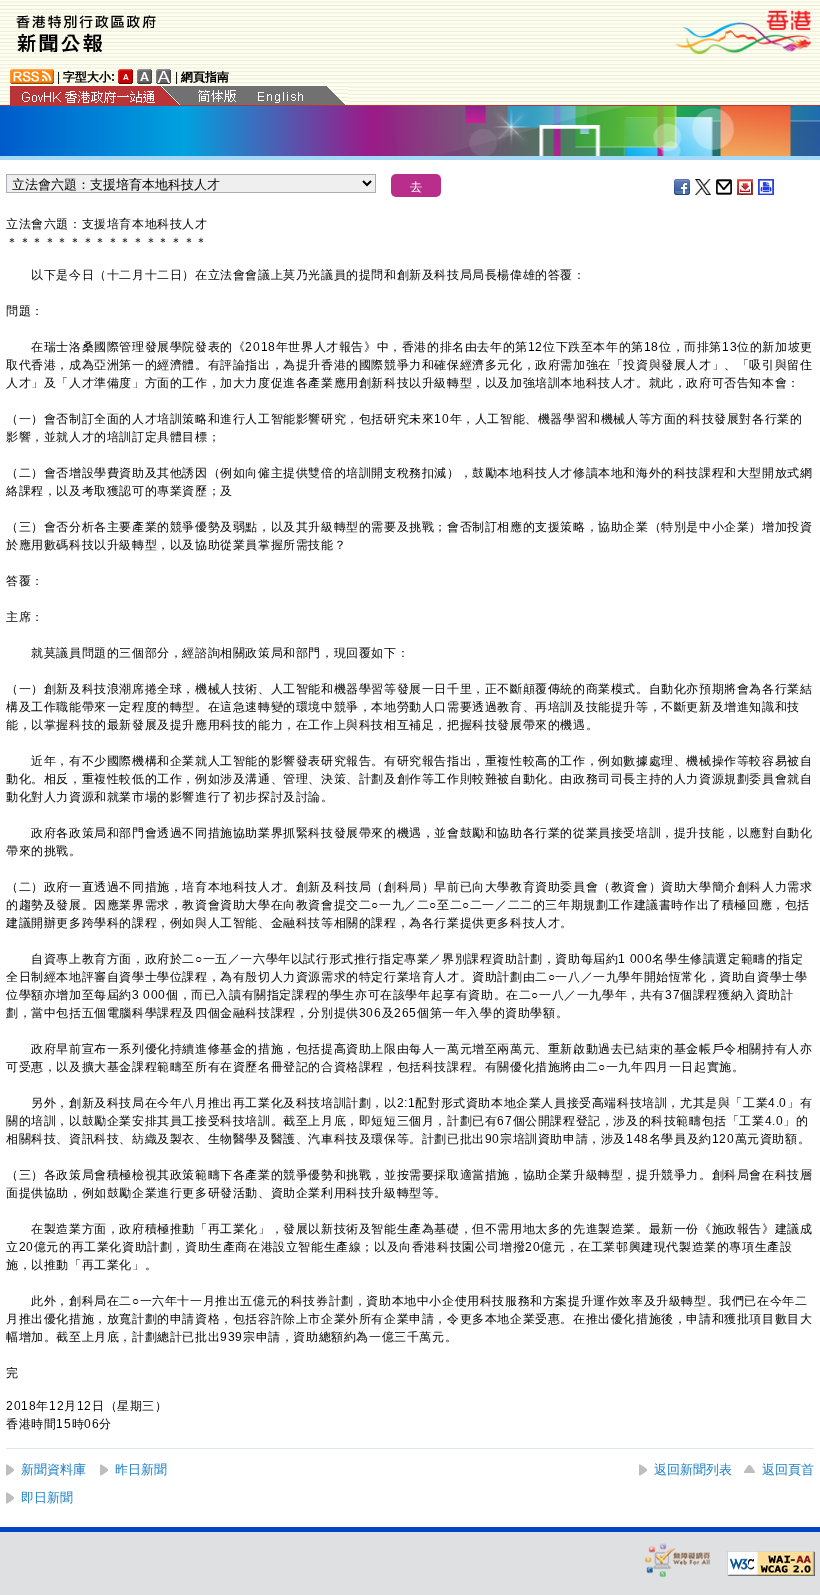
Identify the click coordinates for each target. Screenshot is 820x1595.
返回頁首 (788, 1469)
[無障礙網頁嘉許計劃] (678, 1559)
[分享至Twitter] (704, 187)
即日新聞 (47, 1497)
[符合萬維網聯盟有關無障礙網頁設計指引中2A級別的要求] (771, 1564)
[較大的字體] (145, 76)
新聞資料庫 (53, 1469)
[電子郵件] (725, 187)
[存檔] (746, 187)
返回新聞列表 (693, 1469)
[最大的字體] (164, 76)
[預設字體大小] (126, 76)
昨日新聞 (141, 1469)
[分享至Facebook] (683, 187)
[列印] (767, 187)
